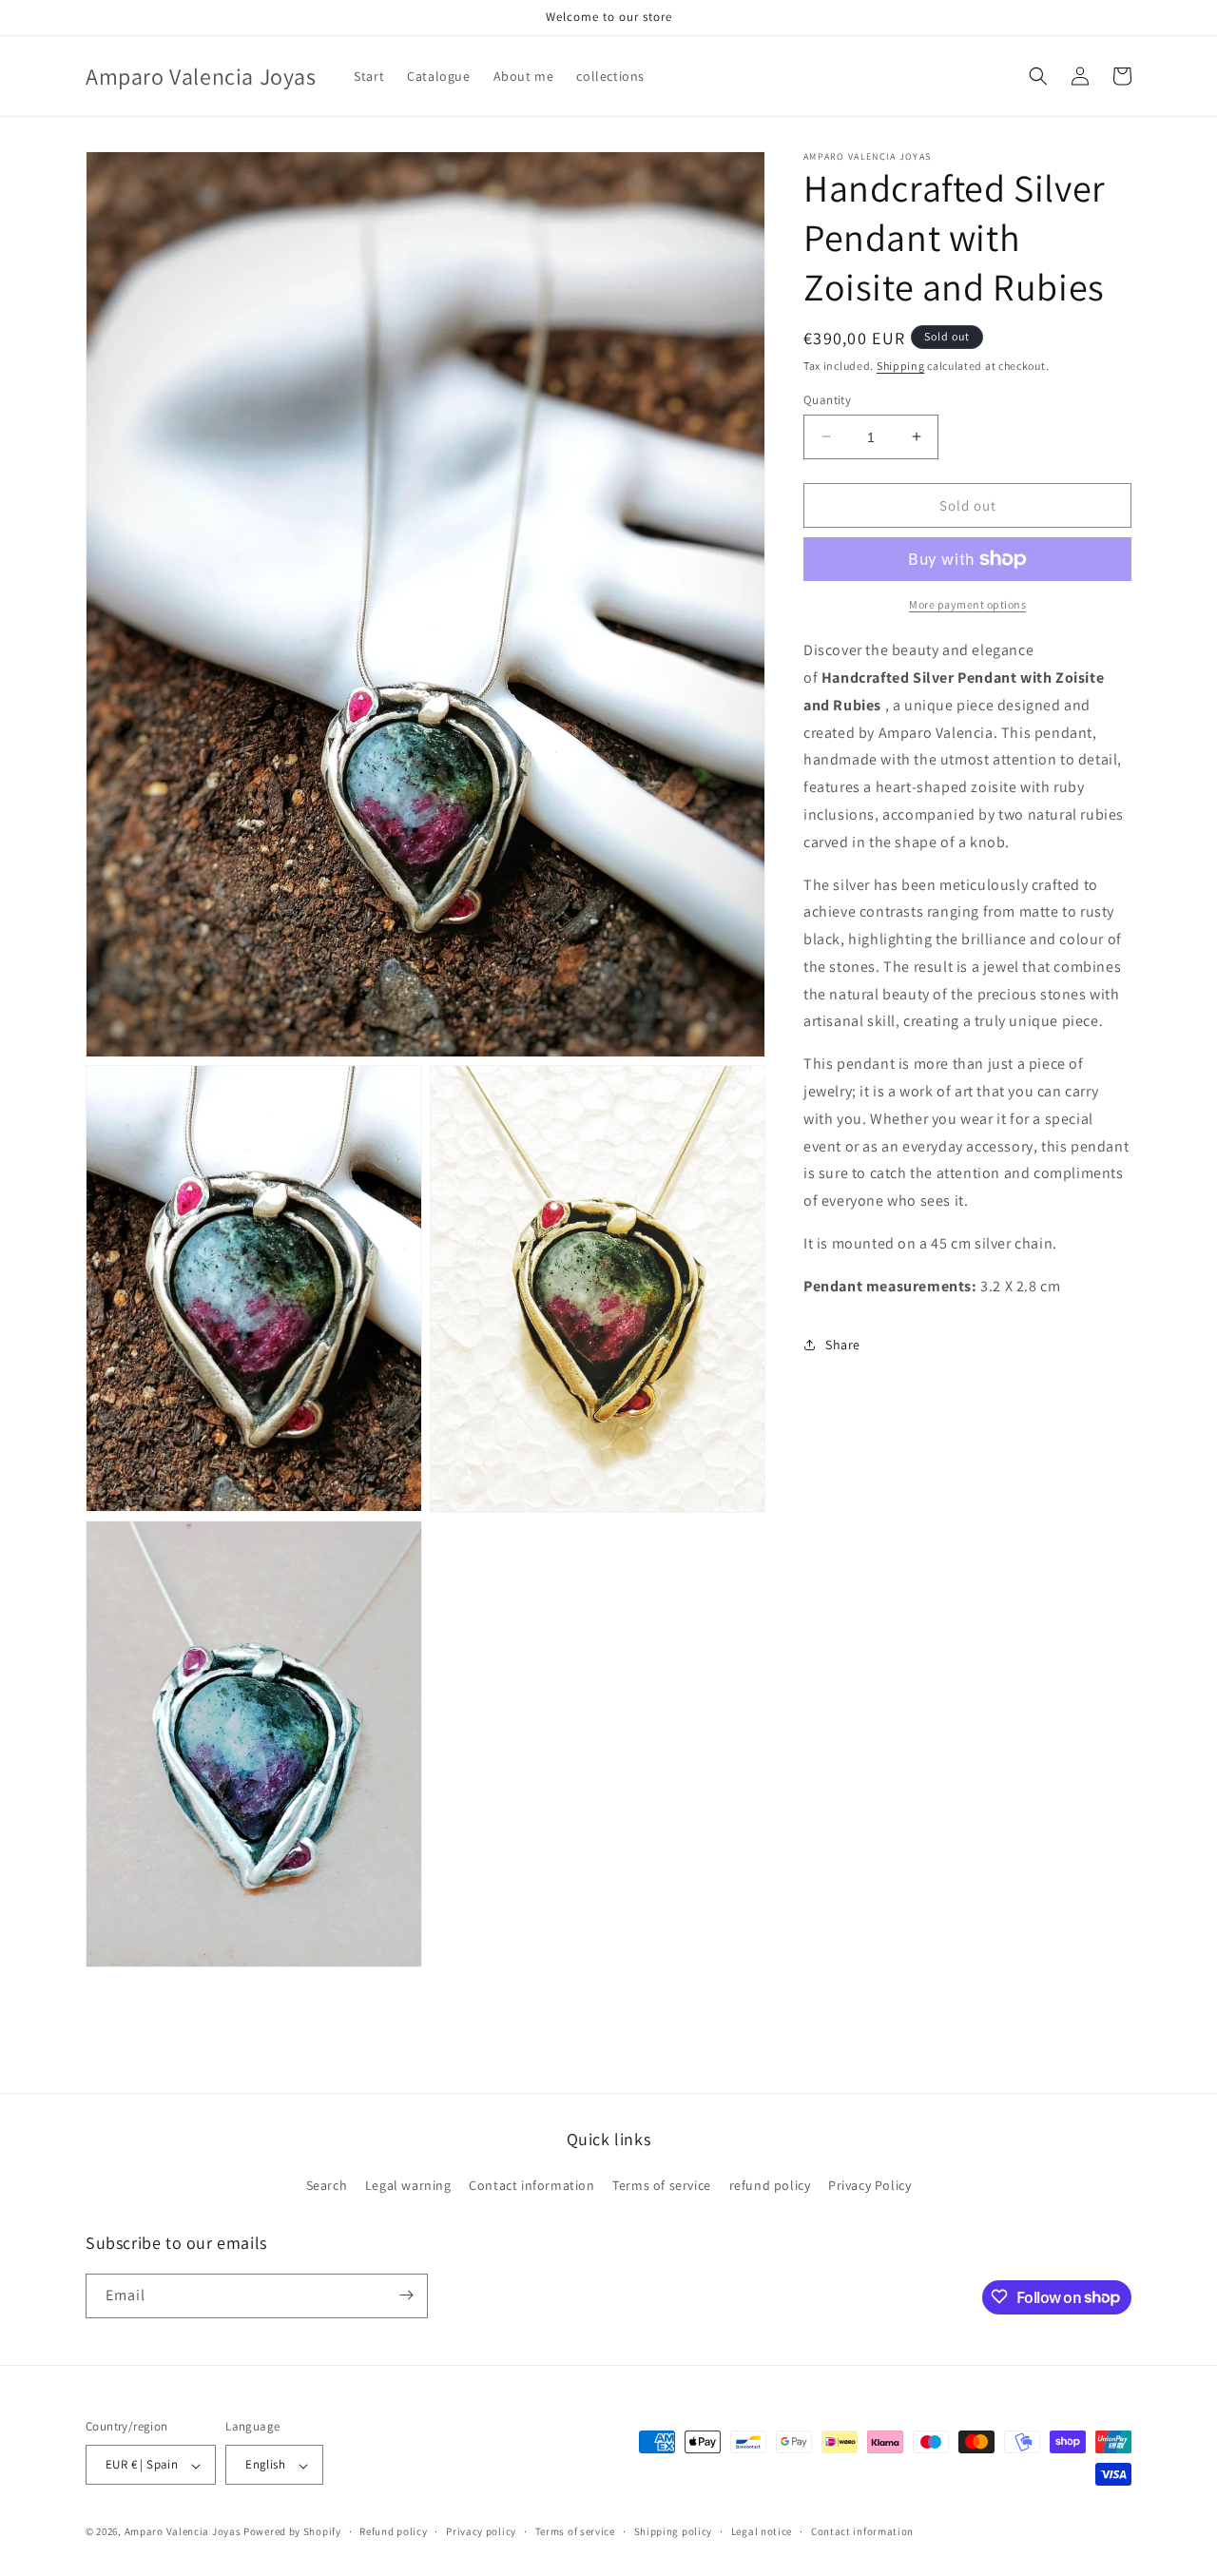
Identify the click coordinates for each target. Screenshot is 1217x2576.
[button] (1038, 76)
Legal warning (408, 2186)
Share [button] (843, 1345)
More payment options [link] (967, 604)
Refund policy (393, 2531)
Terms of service (662, 2186)
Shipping (901, 366)
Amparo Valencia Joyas (183, 2532)
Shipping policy (674, 2531)
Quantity (827, 399)
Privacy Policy (869, 2186)
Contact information (531, 2186)
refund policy (770, 2186)
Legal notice (762, 2531)
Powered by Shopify (292, 2532)
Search (327, 2186)
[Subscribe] (406, 2295)
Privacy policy (481, 2531)
